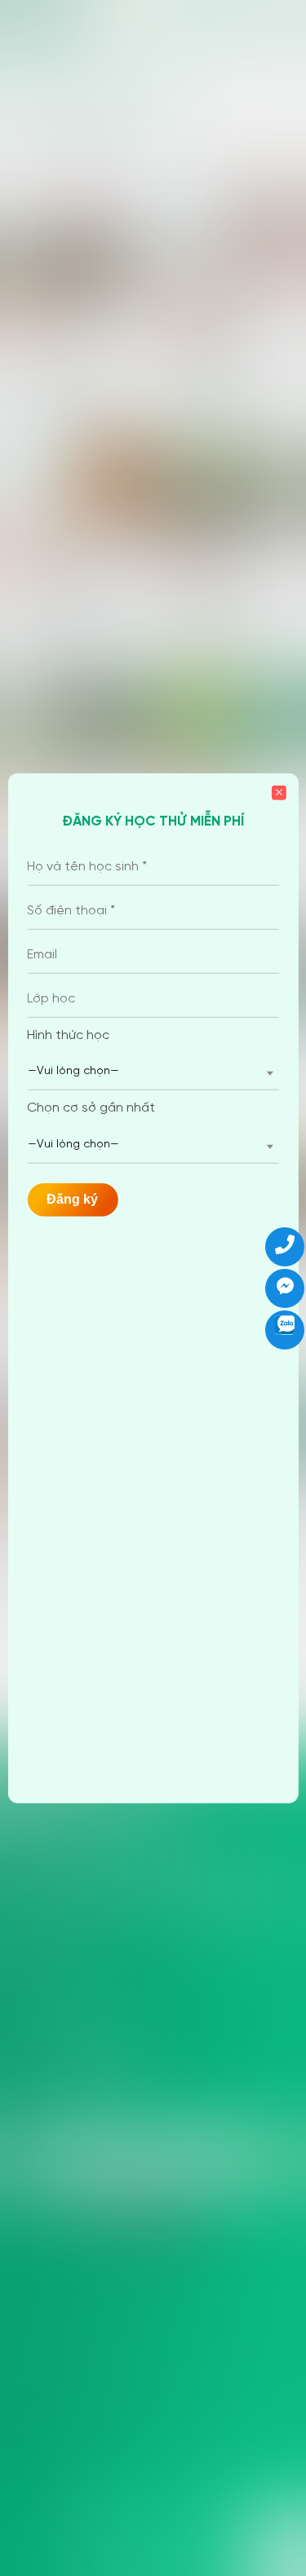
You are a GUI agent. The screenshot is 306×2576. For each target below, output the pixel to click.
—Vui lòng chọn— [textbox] (73, 1071)
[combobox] (153, 1072)
